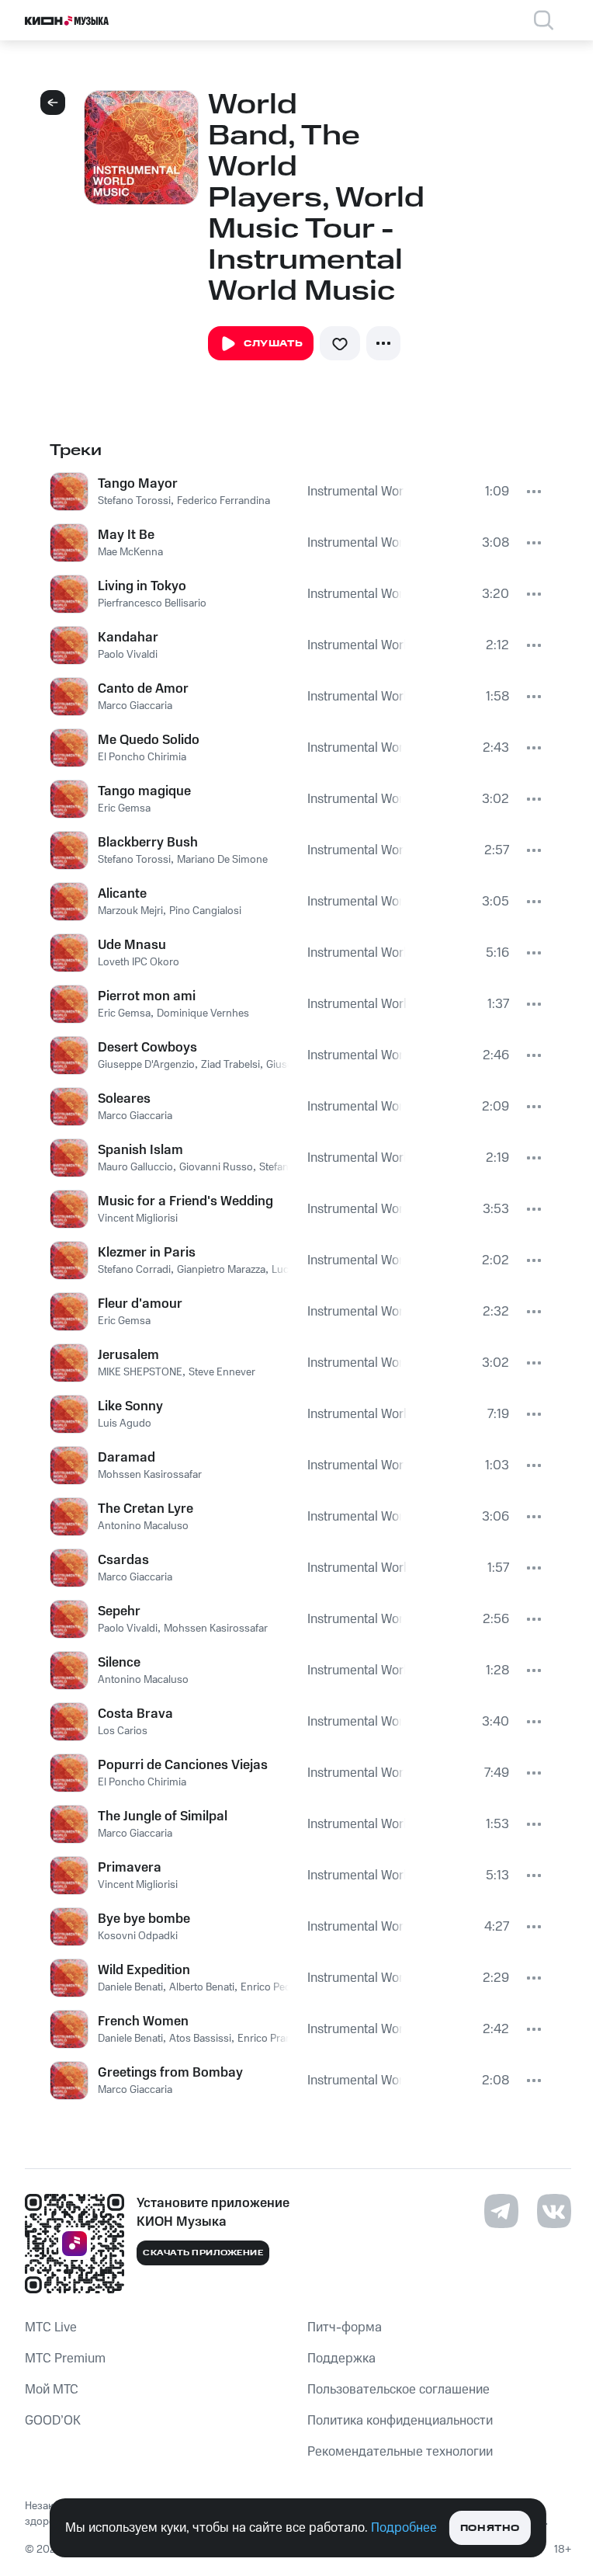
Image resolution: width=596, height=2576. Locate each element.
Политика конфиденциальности (400, 2421)
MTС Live (51, 2327)
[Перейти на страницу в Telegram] (501, 2211)
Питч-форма (345, 2327)
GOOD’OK (53, 2421)
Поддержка (341, 2359)
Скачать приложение (203, 2253)
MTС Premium (65, 2359)
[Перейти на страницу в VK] (554, 2211)
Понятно (490, 2528)
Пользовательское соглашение (398, 2390)
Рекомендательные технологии (400, 2452)
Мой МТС (52, 2390)
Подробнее (404, 2528)
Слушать (273, 344)
